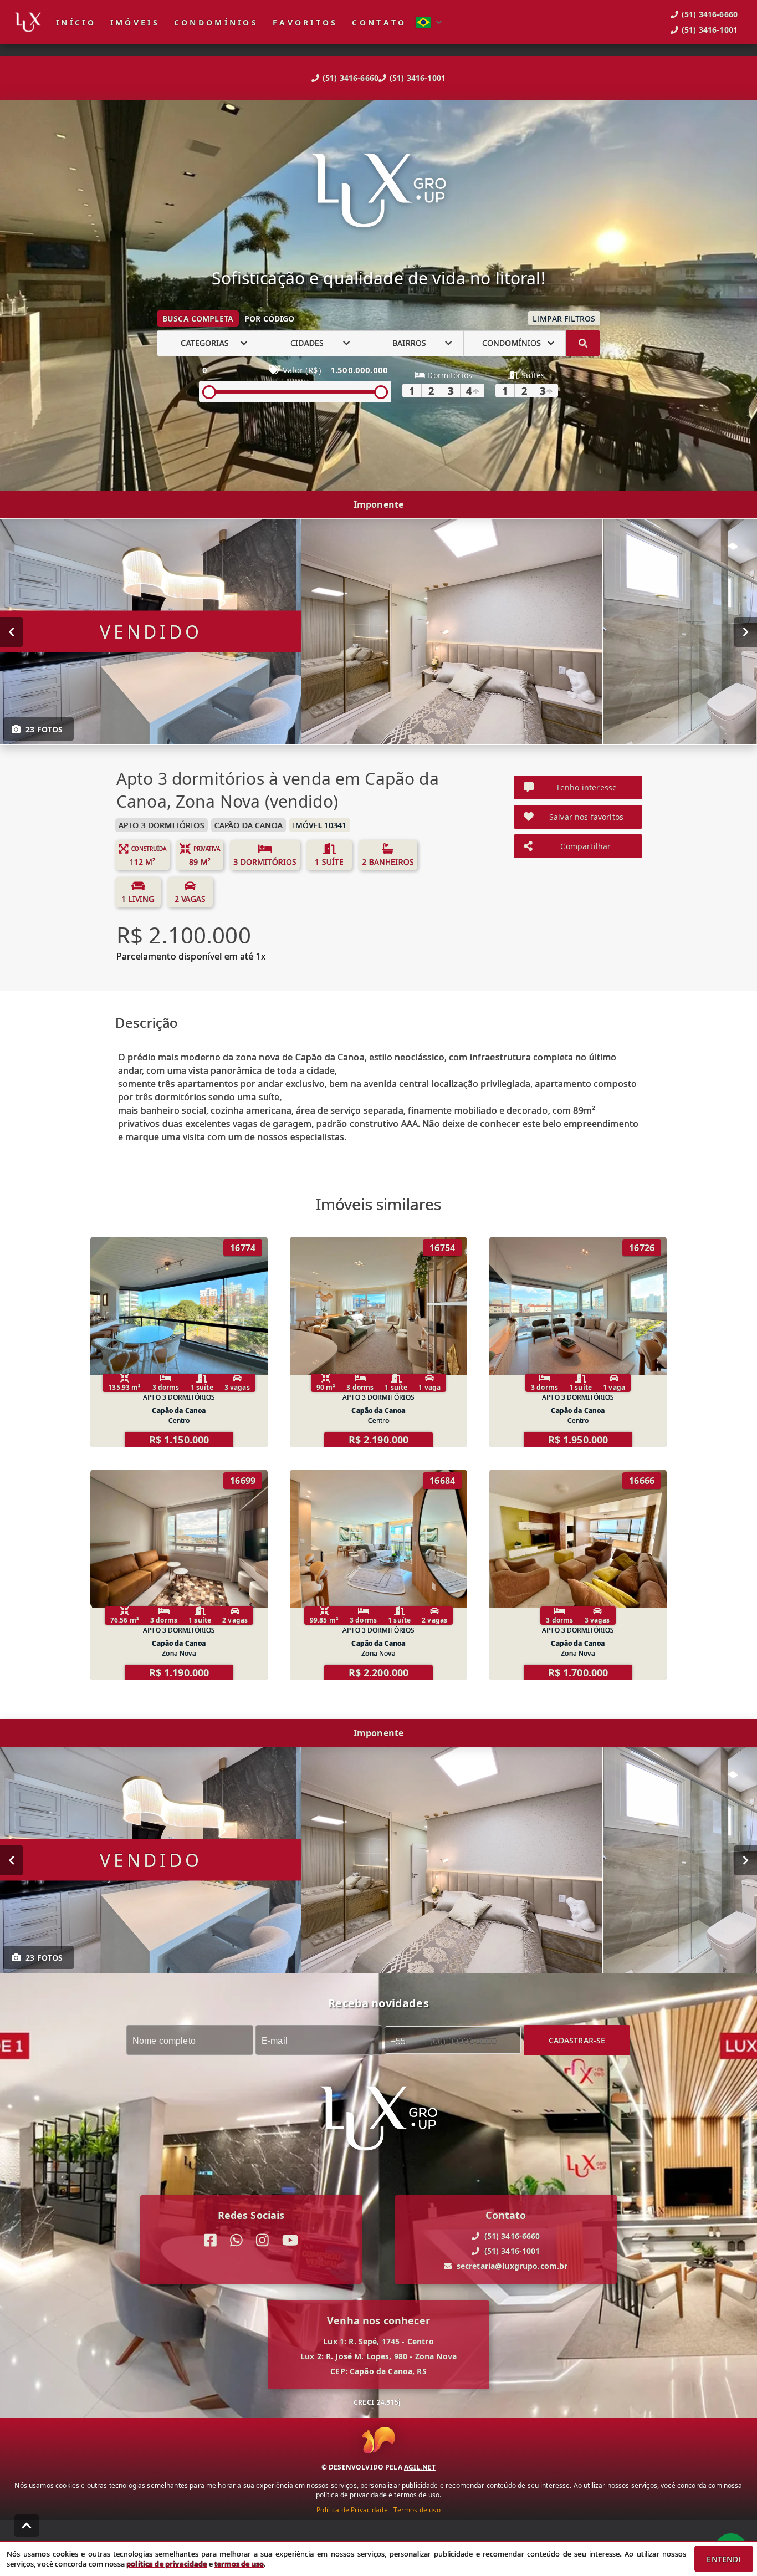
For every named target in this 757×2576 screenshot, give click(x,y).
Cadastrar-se (577, 2040)
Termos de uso (417, 2510)
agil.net (420, 2467)
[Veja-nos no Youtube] (290, 2240)
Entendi (723, 2559)
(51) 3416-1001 (418, 78)
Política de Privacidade (352, 2510)
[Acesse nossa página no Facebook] (210, 2240)
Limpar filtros (564, 318)
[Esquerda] (11, 631)
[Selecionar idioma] (429, 22)
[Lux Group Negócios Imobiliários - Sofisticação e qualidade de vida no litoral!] (378, 192)
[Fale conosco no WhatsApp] (236, 2240)
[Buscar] (583, 343)
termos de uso (239, 2564)
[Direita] (746, 631)
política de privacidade (167, 2564)
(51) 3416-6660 (351, 78)
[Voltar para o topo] (27, 2526)
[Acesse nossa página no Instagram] (262, 2240)
